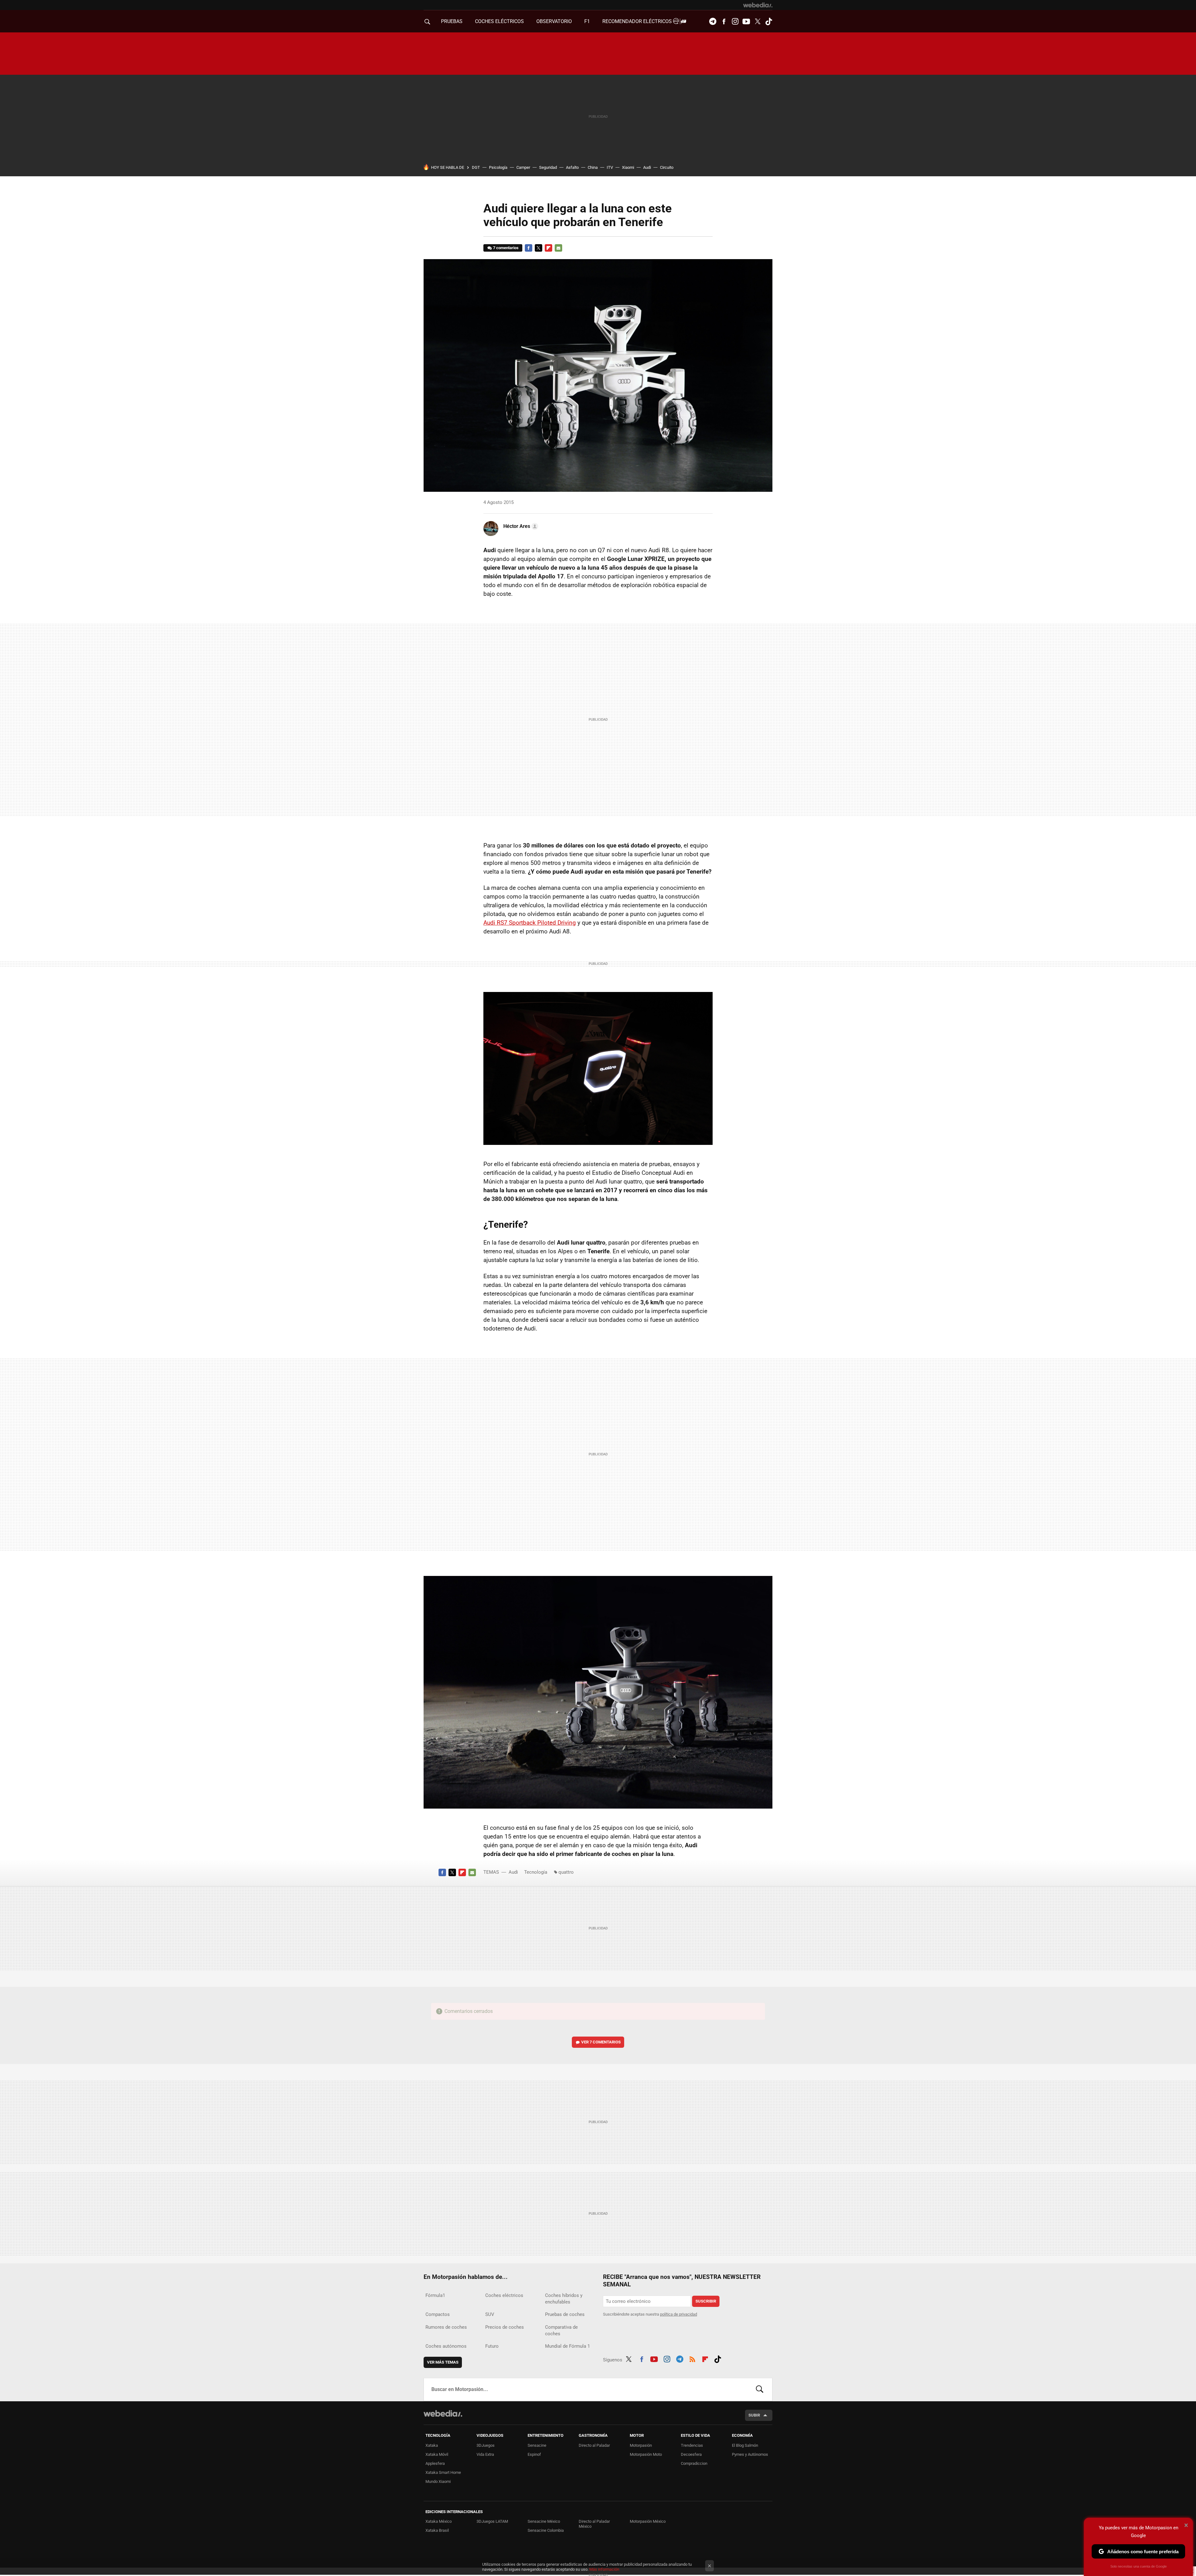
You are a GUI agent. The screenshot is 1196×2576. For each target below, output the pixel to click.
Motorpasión (641, 2445)
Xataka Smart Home (443, 2472)
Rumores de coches (446, 2327)
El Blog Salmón (745, 2445)
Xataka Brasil (437, 2530)
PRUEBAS (452, 21)
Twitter (757, 21)
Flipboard (548, 248)
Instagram (735, 21)
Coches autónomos (446, 2346)
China (593, 167)
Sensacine (537, 2445)
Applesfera (435, 2463)
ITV (610, 167)
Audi (647, 167)
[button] (520, 526)
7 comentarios (506, 248)
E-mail (558, 248)
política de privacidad (679, 2314)
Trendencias (692, 2445)
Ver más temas (443, 2362)
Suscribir (706, 2301)
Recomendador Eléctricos (638, 21)
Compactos (438, 2314)
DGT (476, 167)
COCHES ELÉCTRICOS (499, 21)
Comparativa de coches (561, 2330)
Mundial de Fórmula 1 (567, 2346)
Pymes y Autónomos (750, 2454)
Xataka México (439, 2521)
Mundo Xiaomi (438, 2481)
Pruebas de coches (565, 2314)
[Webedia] (758, 5)
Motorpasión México (648, 2521)
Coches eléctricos (504, 2295)
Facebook (724, 21)
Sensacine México (544, 2521)
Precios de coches (505, 2327)
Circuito (667, 167)
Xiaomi (628, 167)
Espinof (534, 2454)
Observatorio (554, 21)
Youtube (746, 21)
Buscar (760, 2389)
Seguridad (548, 167)
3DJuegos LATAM (492, 2521)
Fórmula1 (435, 2295)
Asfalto (572, 167)
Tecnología (536, 1872)
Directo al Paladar (594, 2445)
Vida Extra (485, 2454)
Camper (523, 167)
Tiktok (769, 21)
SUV (490, 2314)
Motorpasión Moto (646, 2454)
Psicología (498, 167)
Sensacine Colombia (546, 2530)
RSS (692, 2359)
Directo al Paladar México (594, 2524)
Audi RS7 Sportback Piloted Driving (530, 923)
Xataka (432, 2445)
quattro (566, 1872)
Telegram (713, 21)
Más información (604, 2569)
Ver (601, 2042)
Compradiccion (694, 2463)
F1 (587, 21)
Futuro (492, 2346)
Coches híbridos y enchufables (564, 2299)
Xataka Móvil (437, 2454)
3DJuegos (486, 2445)
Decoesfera (691, 2454)
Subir (754, 2415)
